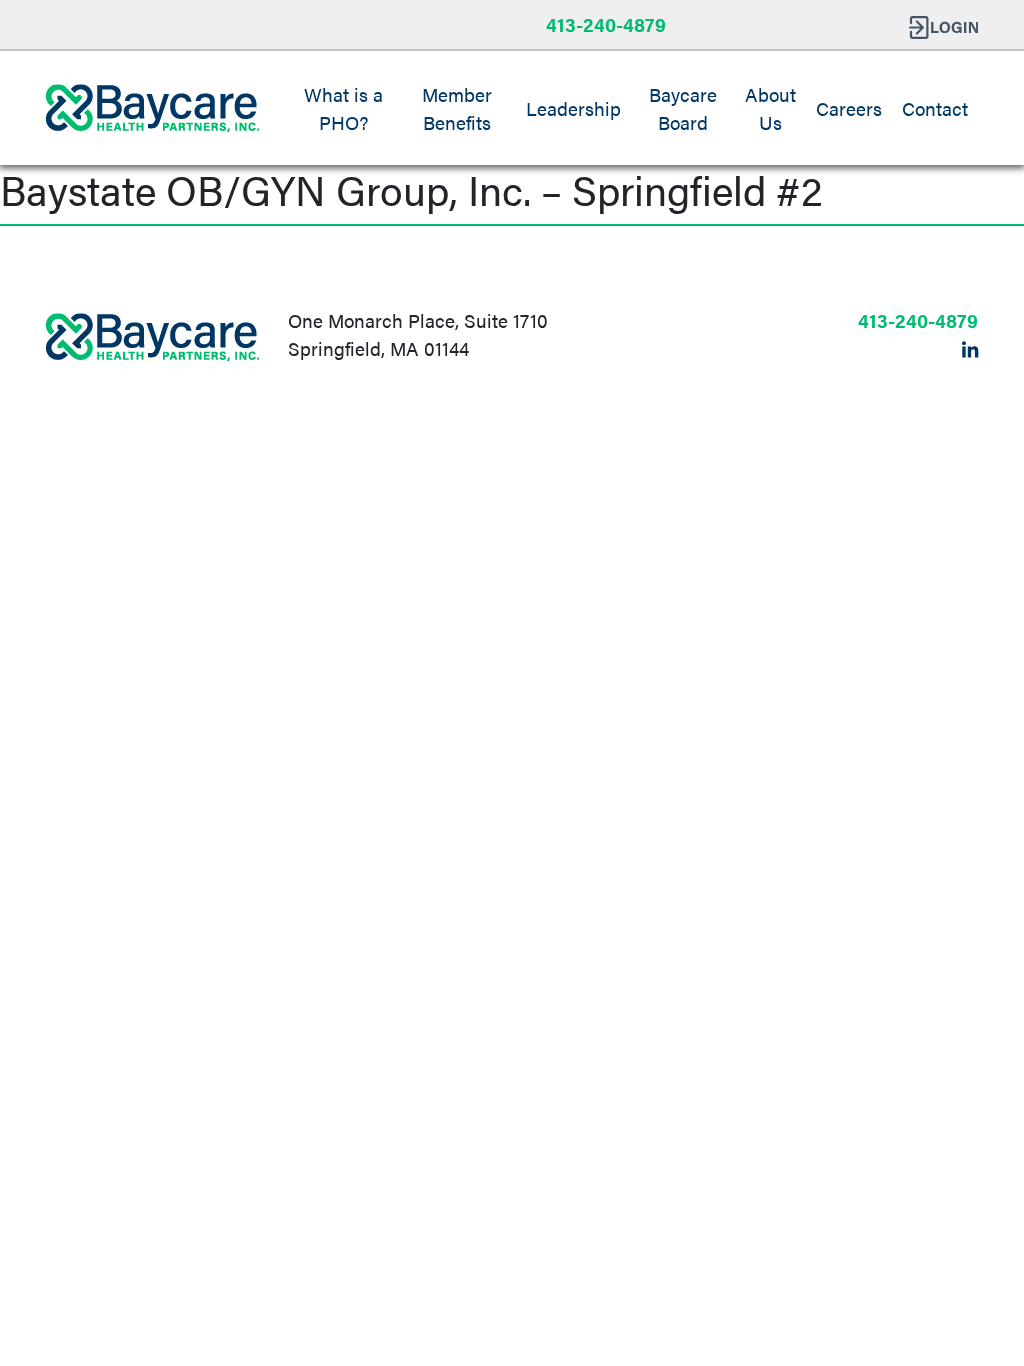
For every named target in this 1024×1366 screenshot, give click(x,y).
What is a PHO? (343, 108)
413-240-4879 (606, 24)
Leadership (573, 108)
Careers (849, 108)
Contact (935, 108)
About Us (770, 108)
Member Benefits (457, 108)
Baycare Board (683, 108)
